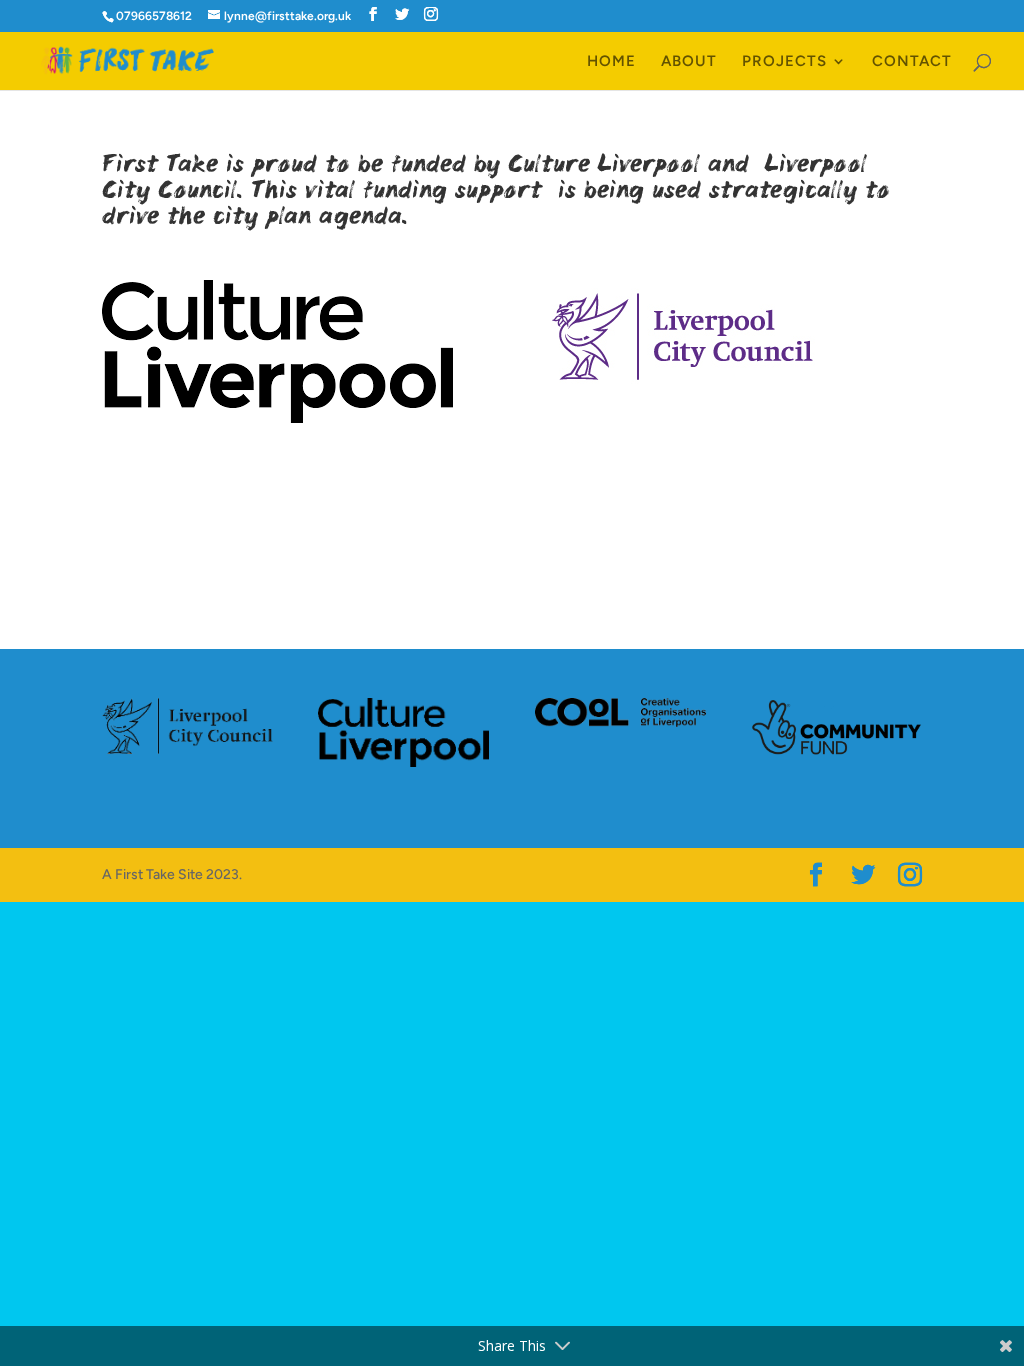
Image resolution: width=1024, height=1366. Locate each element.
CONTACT (912, 62)
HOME (611, 62)
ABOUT (689, 62)
